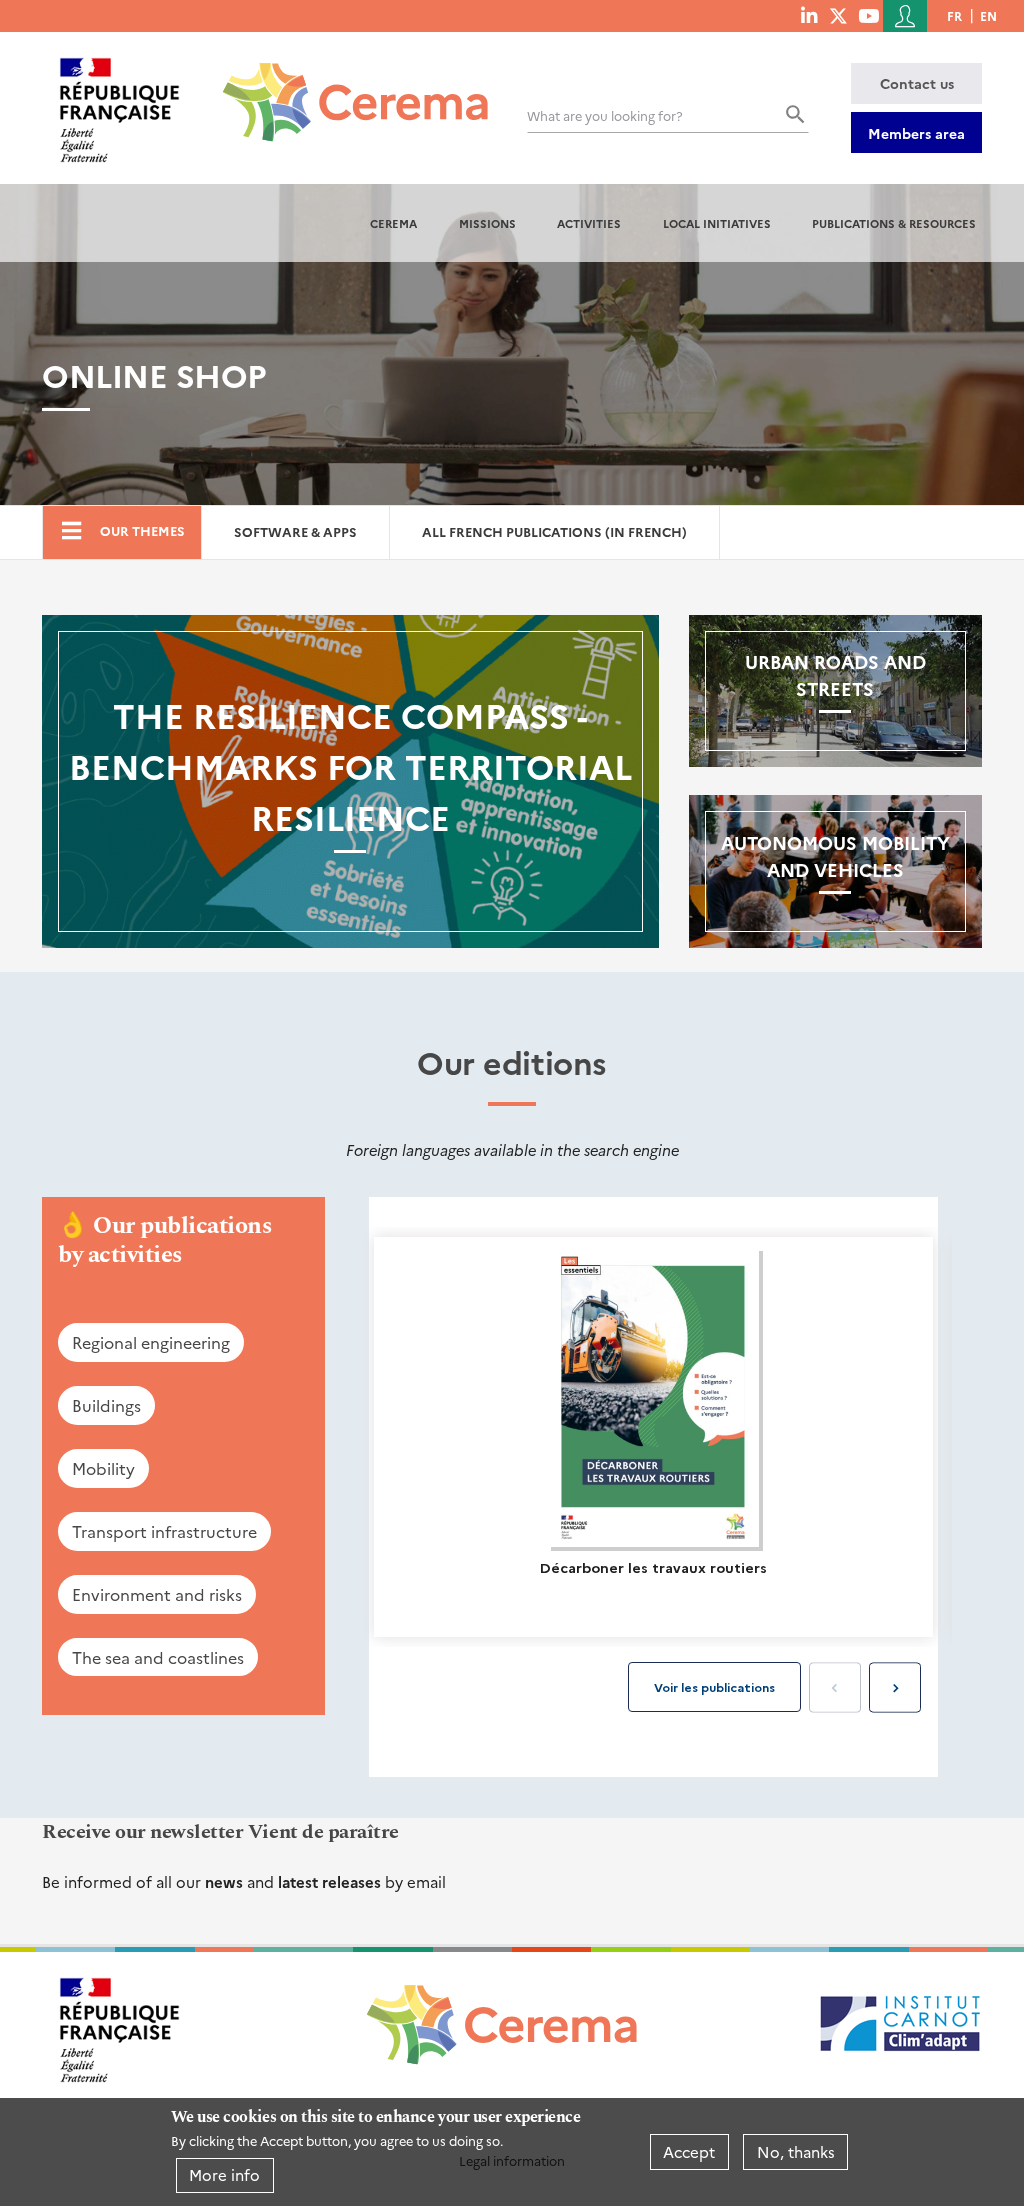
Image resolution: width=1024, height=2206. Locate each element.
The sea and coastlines (158, 1657)
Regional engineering (151, 1342)
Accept (689, 2151)
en (988, 15)
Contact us (917, 83)
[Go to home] (343, 87)
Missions (487, 223)
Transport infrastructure (164, 1531)
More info (224, 2174)
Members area (916, 133)
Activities (589, 223)
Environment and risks (157, 1594)
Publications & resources (894, 223)
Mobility (103, 1468)
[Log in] (905, 16)
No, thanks (796, 2151)
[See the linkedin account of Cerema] (809, 15)
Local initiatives (717, 223)
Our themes (142, 530)
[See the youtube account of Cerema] (868, 15)
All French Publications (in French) (554, 531)
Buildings (106, 1405)
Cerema (393, 223)
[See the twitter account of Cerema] (838, 15)
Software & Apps (295, 531)
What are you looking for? (605, 115)
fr (954, 15)
